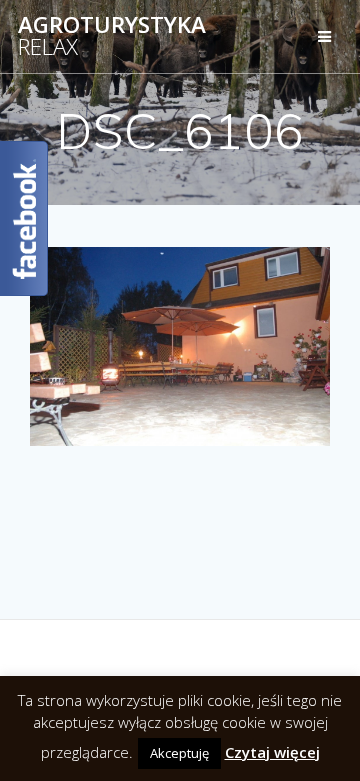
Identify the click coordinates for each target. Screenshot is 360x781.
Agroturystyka (112, 36)
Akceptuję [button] (179, 753)
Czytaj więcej (272, 752)
